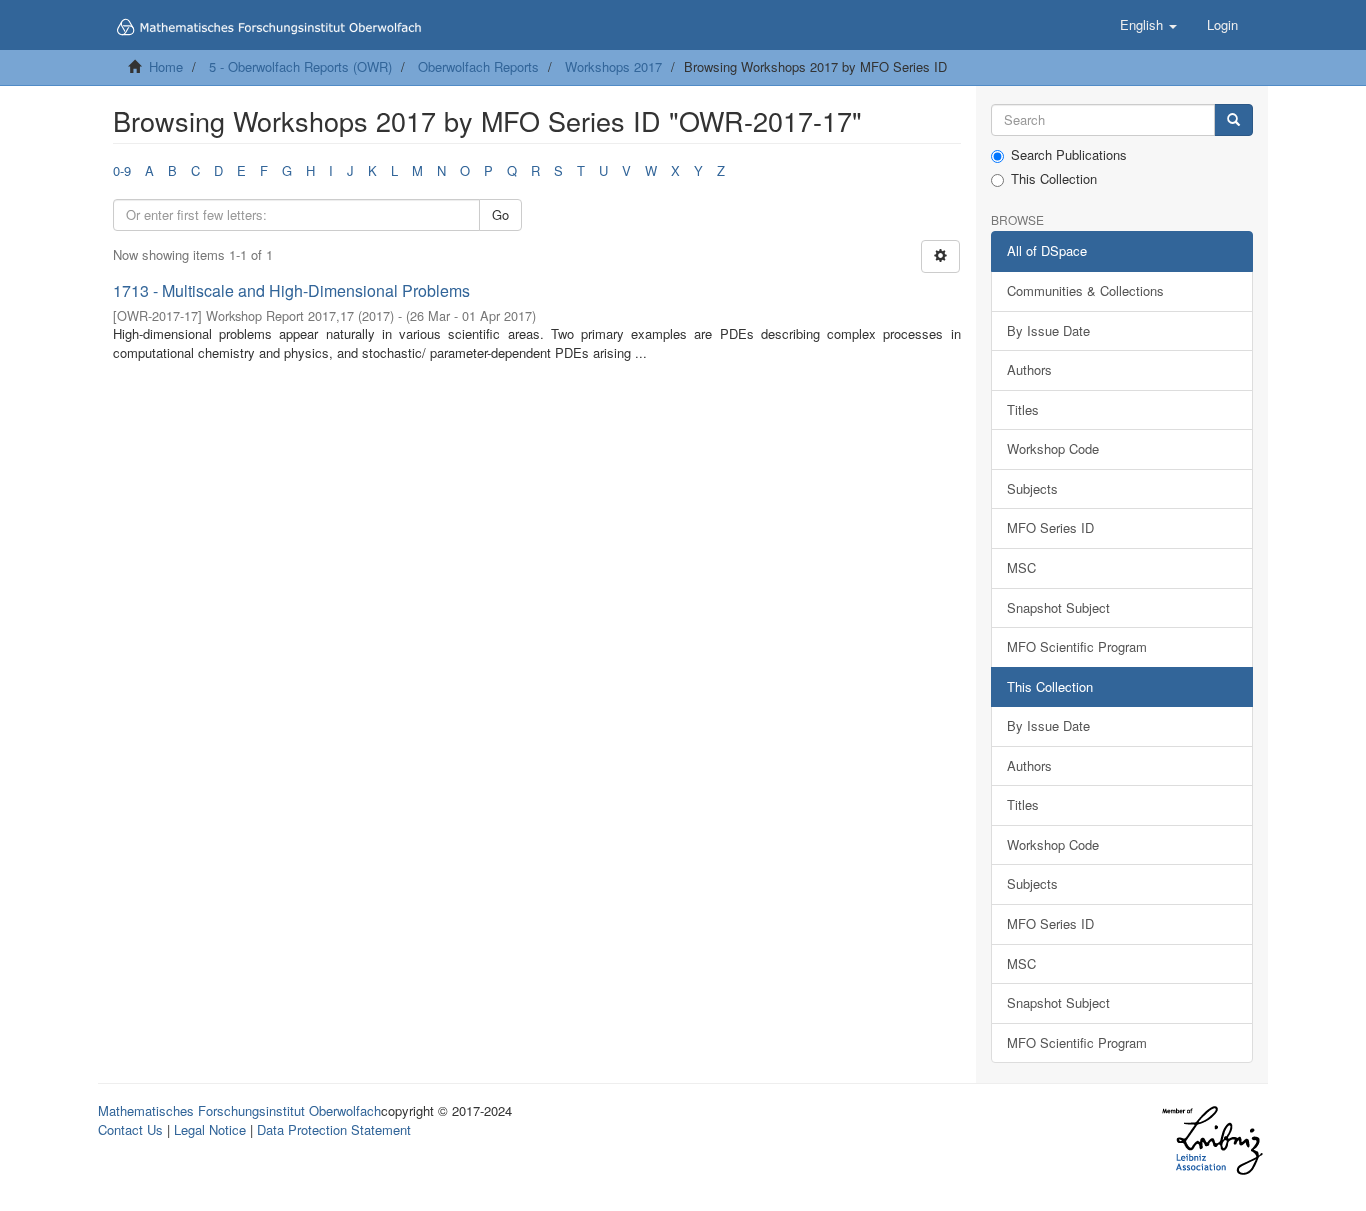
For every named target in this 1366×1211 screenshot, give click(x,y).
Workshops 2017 (613, 66)
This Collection (1054, 179)
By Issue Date (1048, 330)
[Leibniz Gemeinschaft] (1211, 1140)
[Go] (1233, 120)
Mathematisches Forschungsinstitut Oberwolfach (239, 1110)
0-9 (122, 170)
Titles (1023, 409)
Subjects (1032, 488)
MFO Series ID (1050, 527)
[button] (1148, 25)
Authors (1029, 369)
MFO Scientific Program (1077, 646)
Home (166, 66)
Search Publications (1069, 155)
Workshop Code (1053, 448)
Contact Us (130, 1129)
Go (500, 214)
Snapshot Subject (1058, 607)
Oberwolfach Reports (478, 66)
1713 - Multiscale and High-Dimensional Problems (291, 290)
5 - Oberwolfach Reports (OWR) (300, 66)
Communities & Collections (1085, 290)
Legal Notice (210, 1129)
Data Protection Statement (334, 1129)
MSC (1021, 567)
